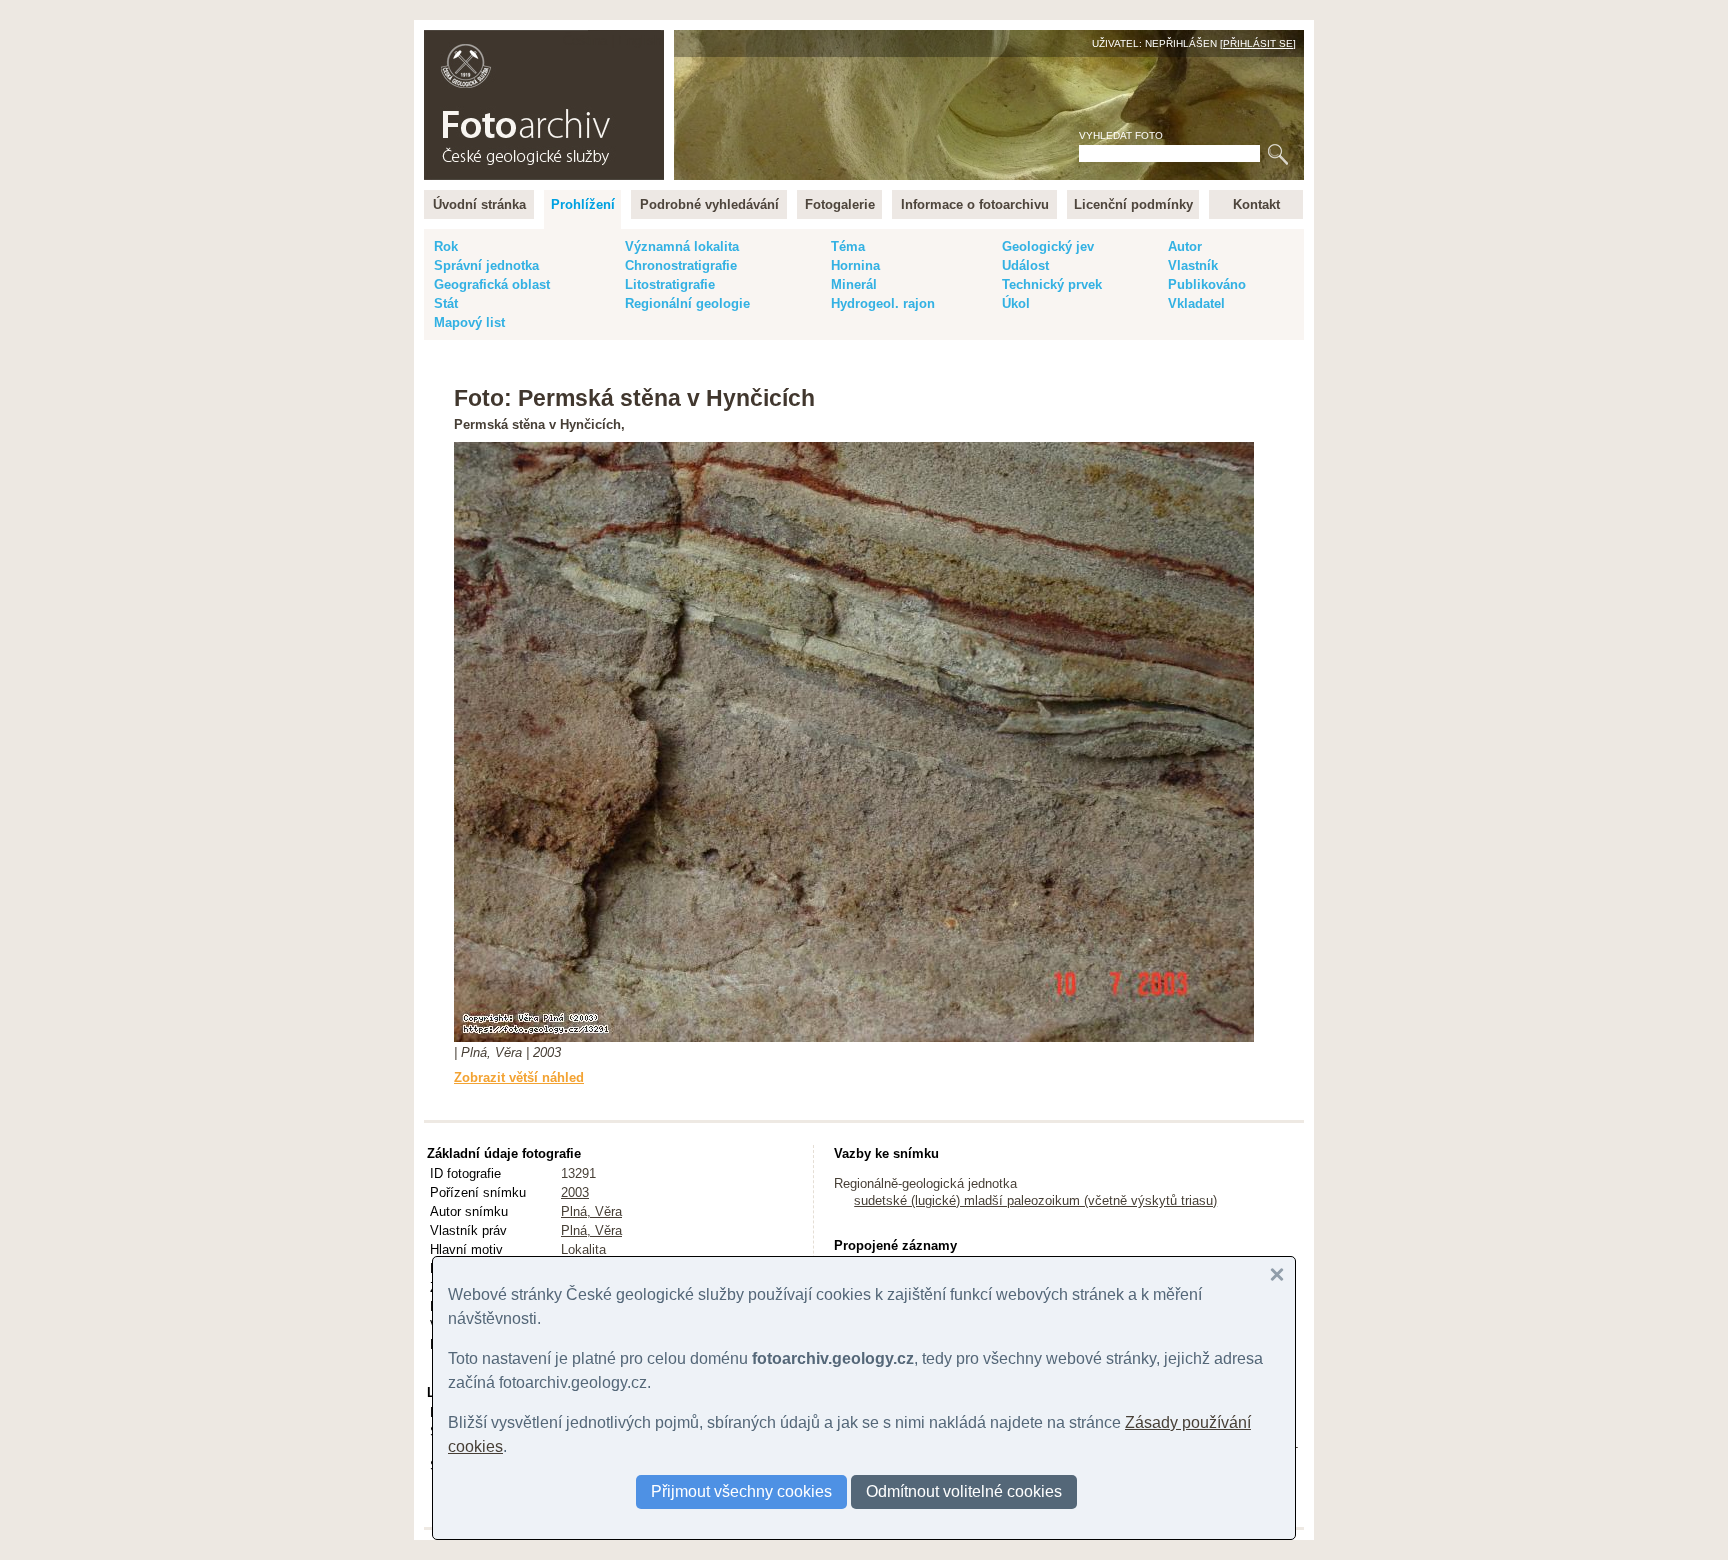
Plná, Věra (591, 1211)
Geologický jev (1048, 246)
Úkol (1016, 303)
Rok (446, 246)
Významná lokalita (682, 246)
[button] (1277, 1275)
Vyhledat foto (1121, 135)
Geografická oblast (492, 284)
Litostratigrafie (670, 284)
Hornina (855, 265)
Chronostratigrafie (681, 265)
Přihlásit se (1258, 43)
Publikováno (1207, 284)
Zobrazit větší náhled (519, 1077)
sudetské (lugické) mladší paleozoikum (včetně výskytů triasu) (1035, 1200)
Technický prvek (1052, 284)
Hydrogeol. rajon (883, 303)
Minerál (854, 284)
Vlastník (1193, 265)
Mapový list (469, 322)
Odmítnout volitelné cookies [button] (964, 1491)
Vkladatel (1196, 303)
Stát (446, 303)
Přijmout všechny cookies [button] (741, 1491)
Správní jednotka (486, 265)
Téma (848, 246)
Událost (1025, 265)
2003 (575, 1192)
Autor (1185, 246)
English (639, 40)
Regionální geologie (687, 303)
